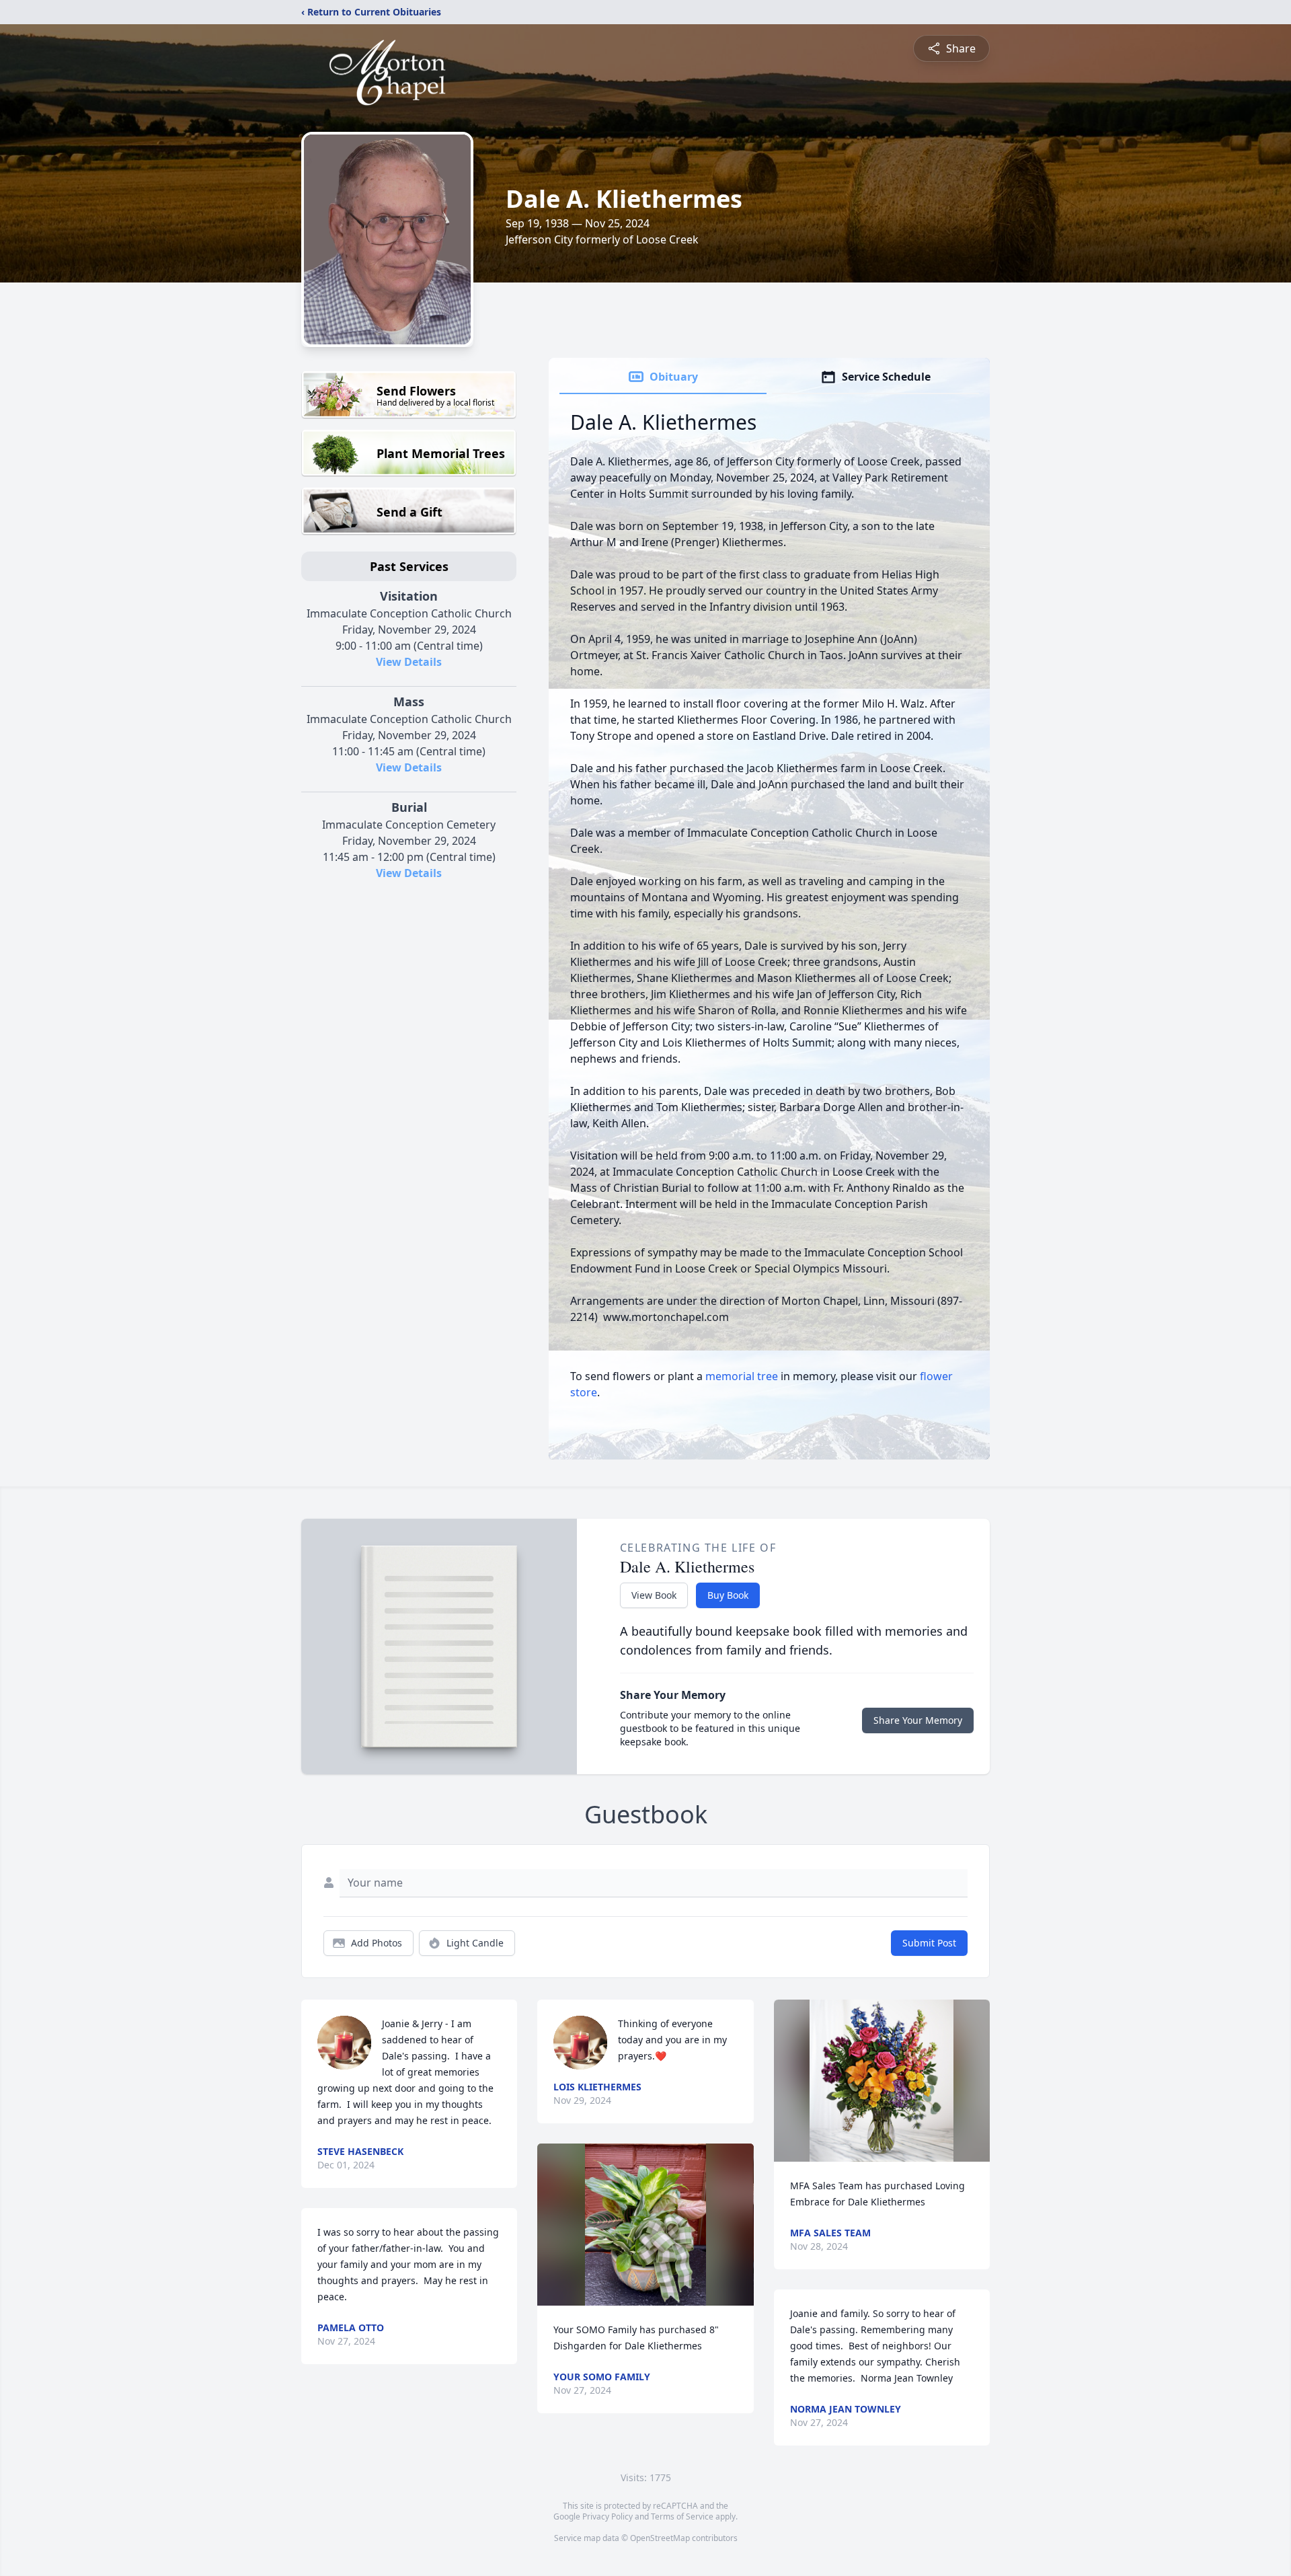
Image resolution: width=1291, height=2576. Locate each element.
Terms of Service (682, 2516)
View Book (654, 1595)
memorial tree (742, 1376)
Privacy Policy (608, 2516)
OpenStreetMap (660, 2538)
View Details (409, 662)
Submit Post (929, 1943)
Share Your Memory (918, 1720)
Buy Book (728, 1595)
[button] (646, 2225)
